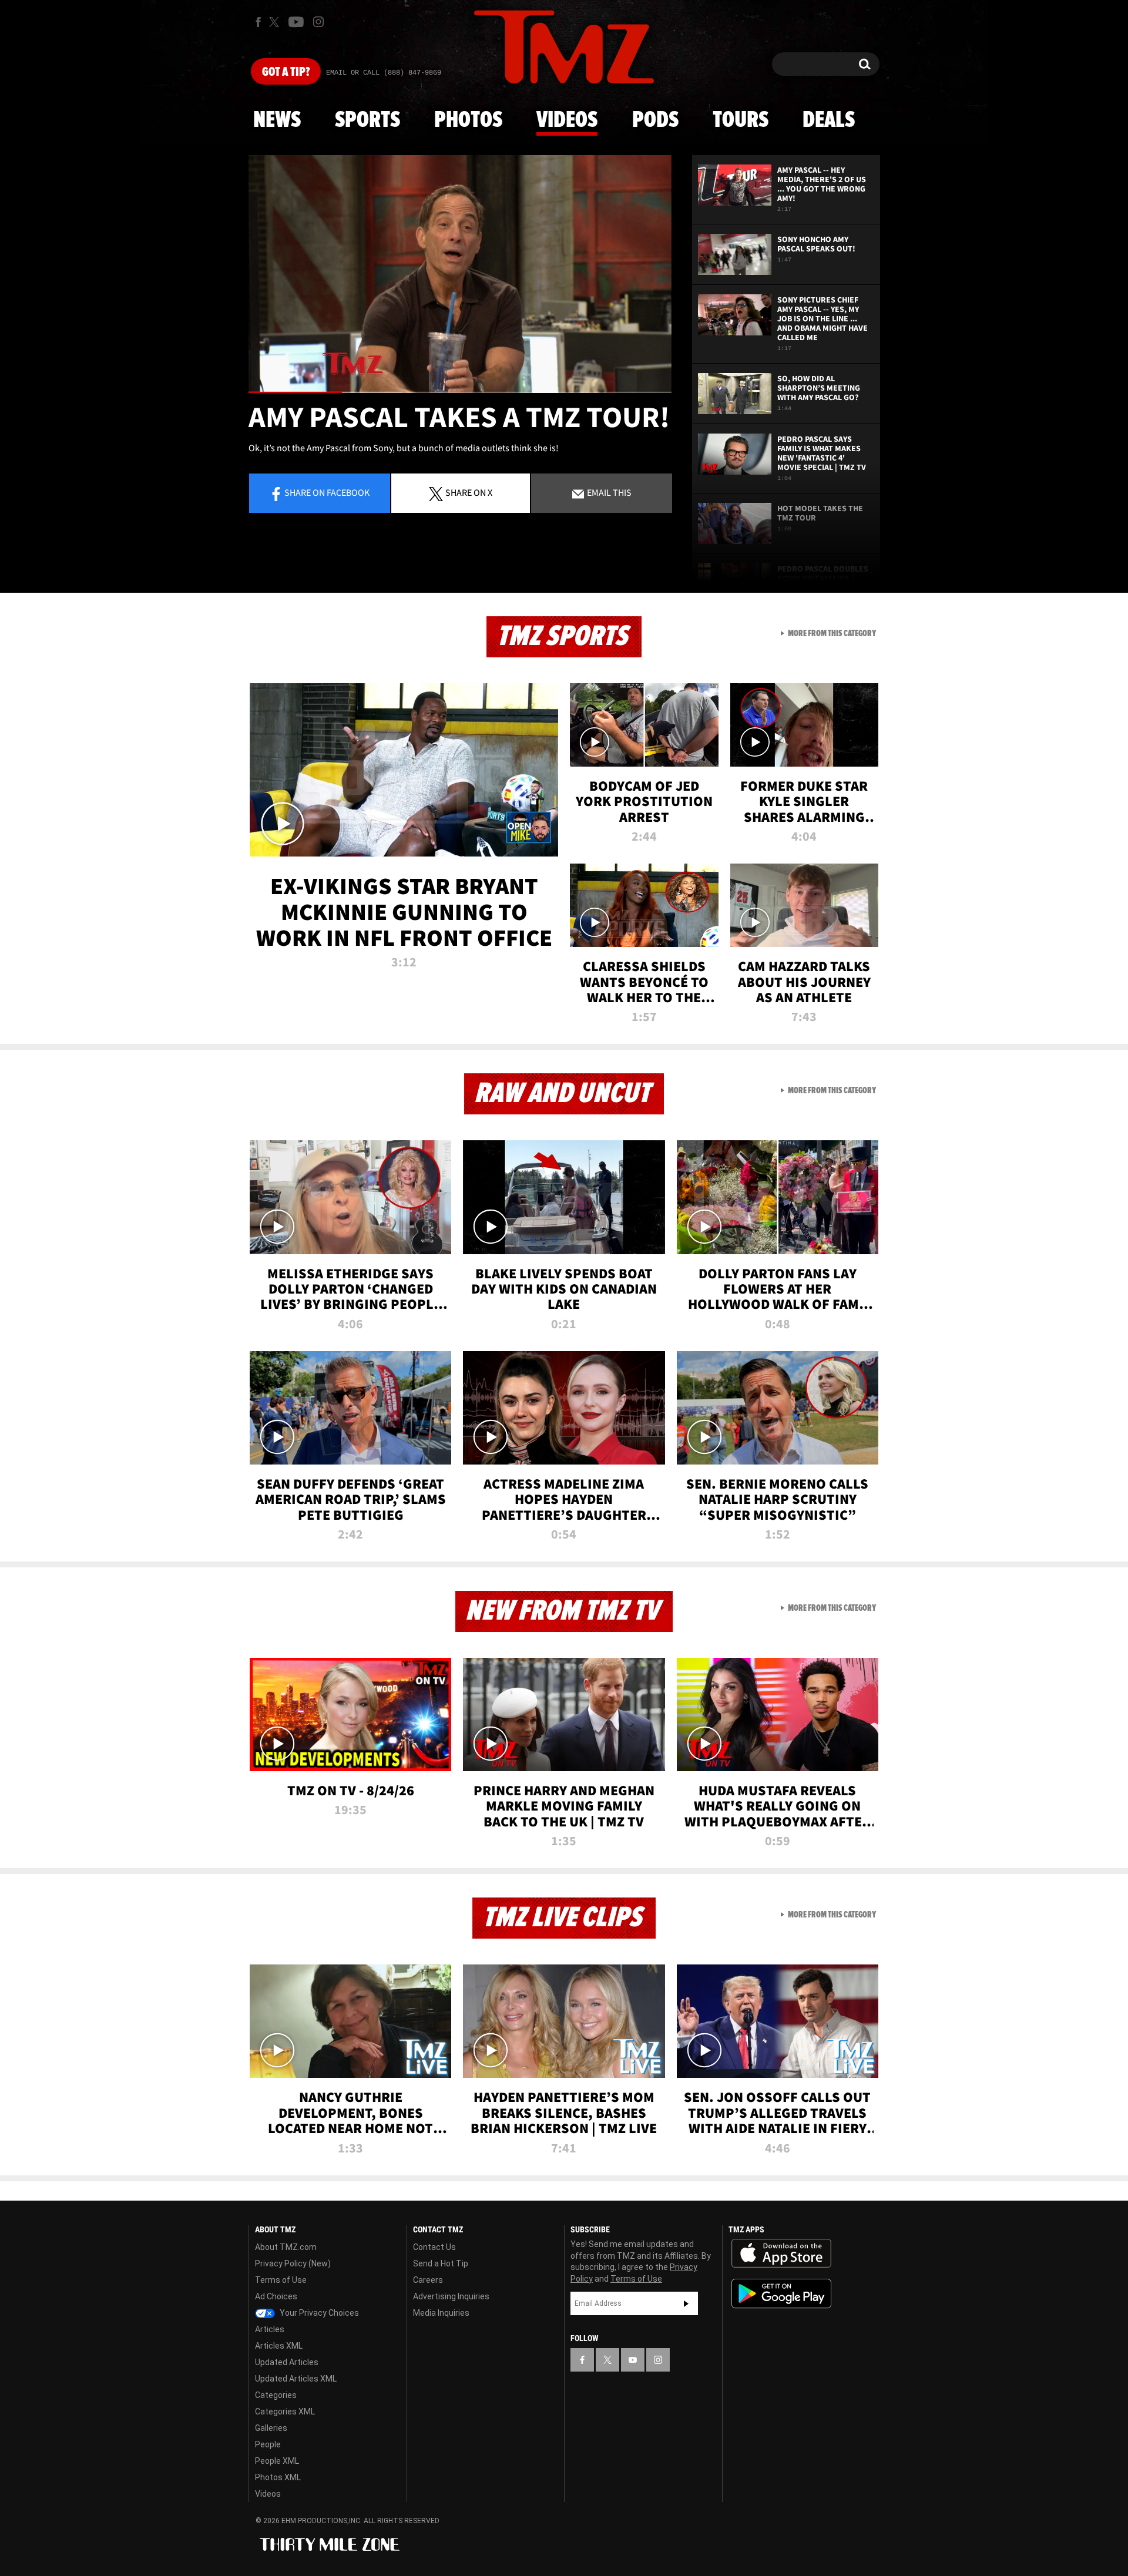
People (268, 2444)
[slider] (460, 392)
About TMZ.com (286, 2247)
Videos (567, 120)
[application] (460, 274)
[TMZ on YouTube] (633, 2360)
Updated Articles (287, 2362)
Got (286, 72)
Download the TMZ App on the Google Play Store (781, 2294)
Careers (428, 2280)
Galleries (271, 2428)
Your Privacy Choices (318, 2313)
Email (608, 492)
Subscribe (686, 2303)
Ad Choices (276, 2296)
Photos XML (278, 2477)
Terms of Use (281, 2280)
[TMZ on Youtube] (296, 22)
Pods (655, 120)
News (277, 120)
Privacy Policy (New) (293, 2263)
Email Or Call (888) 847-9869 (384, 73)
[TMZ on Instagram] (318, 22)
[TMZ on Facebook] (258, 22)
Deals (829, 120)
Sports (367, 120)
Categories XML (285, 2412)
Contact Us (434, 2247)
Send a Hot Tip (441, 2263)
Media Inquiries (441, 2313)
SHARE (469, 492)
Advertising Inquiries (451, 2296)
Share (327, 492)
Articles (270, 2329)
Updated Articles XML (296, 2379)
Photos (468, 120)
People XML (277, 2461)
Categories (276, 2395)
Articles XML (279, 2346)
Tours (741, 120)
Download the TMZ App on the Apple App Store (781, 2253)
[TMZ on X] (276, 22)
